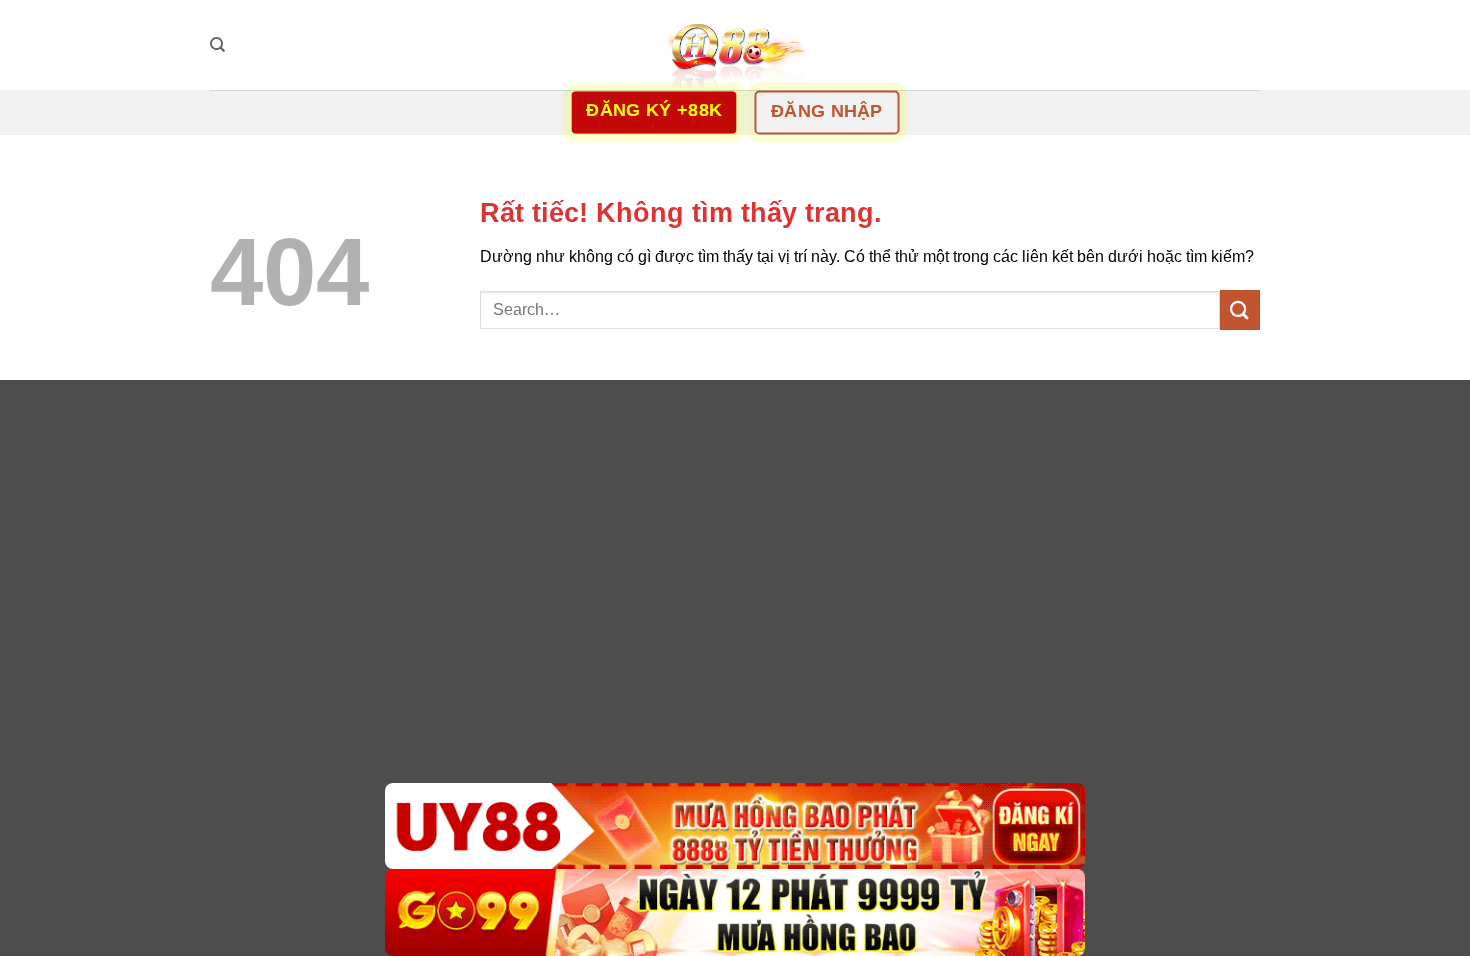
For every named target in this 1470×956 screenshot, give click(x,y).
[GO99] (735, 912)
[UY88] (735, 826)
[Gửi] (1240, 309)
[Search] (217, 45)
